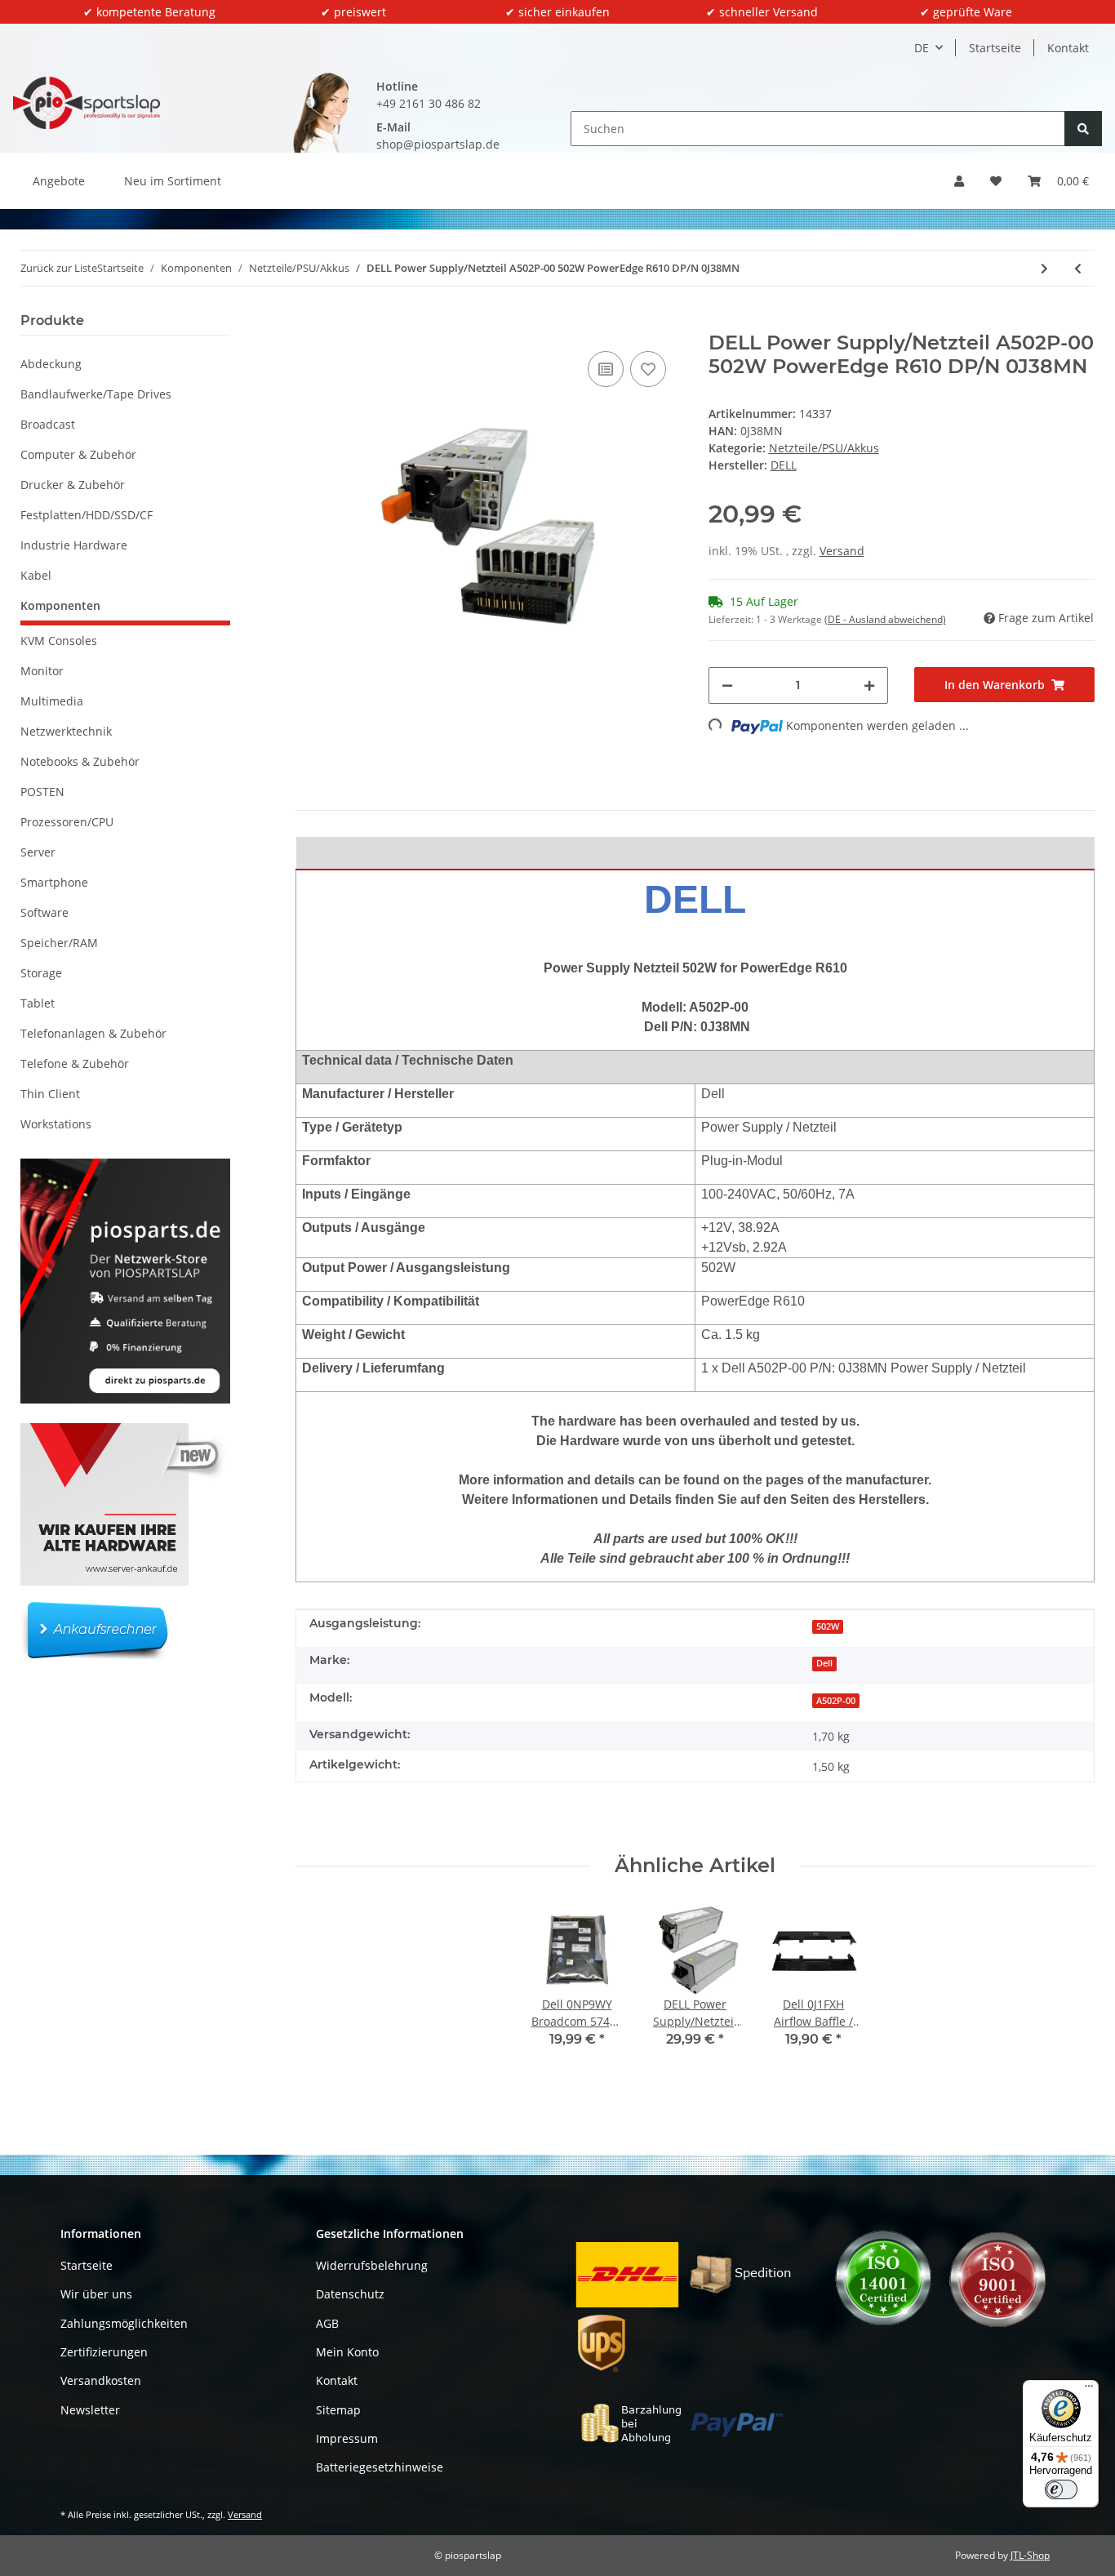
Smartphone (54, 882)
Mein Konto (347, 2352)
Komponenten (60, 605)
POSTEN (42, 792)
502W (828, 1626)
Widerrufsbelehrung (372, 2265)
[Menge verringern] (727, 685)
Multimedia (52, 701)
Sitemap (338, 2410)
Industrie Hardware (74, 545)
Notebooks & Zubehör (80, 761)
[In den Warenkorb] (309, 323)
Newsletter (90, 2410)
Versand (842, 551)
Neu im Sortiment (173, 181)
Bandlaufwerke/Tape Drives (96, 394)
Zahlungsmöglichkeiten (124, 2323)
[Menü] (1089, 2390)
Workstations (56, 1124)
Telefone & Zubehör (75, 1063)
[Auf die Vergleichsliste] (606, 369)
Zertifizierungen (104, 2352)
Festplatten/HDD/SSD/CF (87, 515)
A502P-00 (836, 1701)
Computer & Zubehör (78, 454)
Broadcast (48, 424)
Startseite (995, 48)
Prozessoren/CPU (67, 822)
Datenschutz (350, 2294)
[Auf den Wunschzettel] (648, 369)
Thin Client (50, 1094)
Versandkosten (101, 2380)
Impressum (347, 2438)
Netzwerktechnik (66, 731)
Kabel (36, 575)
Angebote (59, 181)
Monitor (42, 671)
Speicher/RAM (59, 943)
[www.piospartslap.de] (87, 102)
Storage (41, 973)
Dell (824, 1663)
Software (44, 912)
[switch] (1061, 2489)
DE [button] (922, 48)
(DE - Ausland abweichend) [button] (885, 619)
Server (38, 852)
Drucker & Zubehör (73, 485)
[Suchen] (1083, 129)
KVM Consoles (59, 641)
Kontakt (1068, 48)
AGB (327, 2323)
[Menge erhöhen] (869, 685)
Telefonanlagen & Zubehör (93, 1033)
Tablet (38, 1003)
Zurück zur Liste (59, 268)
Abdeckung (51, 364)
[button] (959, 181)
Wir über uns (96, 2294)
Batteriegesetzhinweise (380, 2467)
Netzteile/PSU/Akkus (824, 448)
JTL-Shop (1030, 2555)
